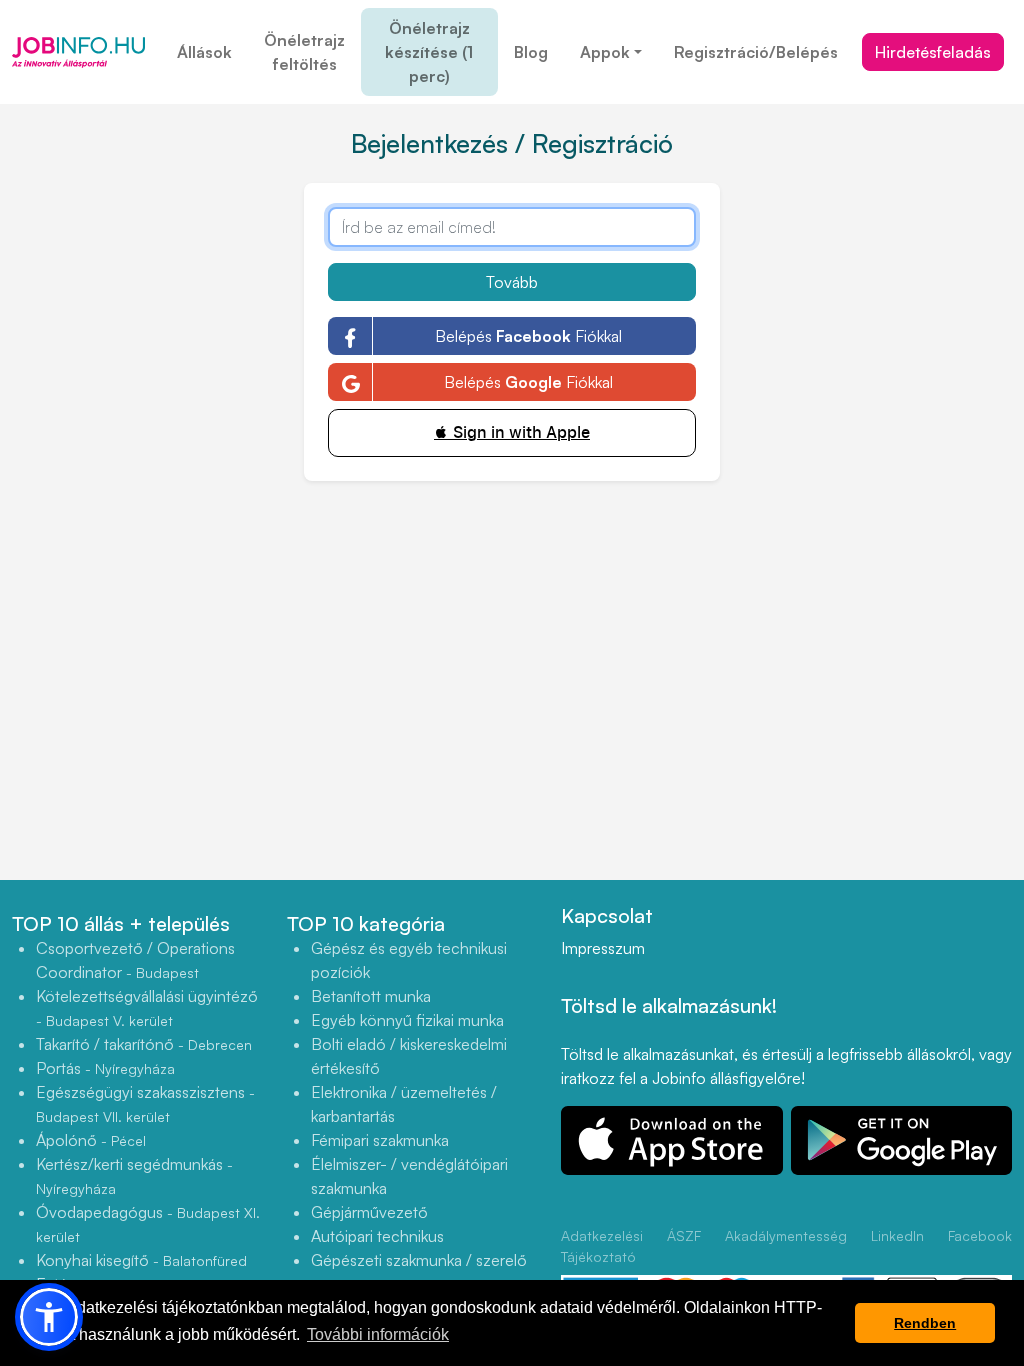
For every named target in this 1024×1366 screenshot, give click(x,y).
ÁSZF (684, 1235)
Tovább (512, 282)
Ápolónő (91, 1140)
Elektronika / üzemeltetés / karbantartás (404, 1104)
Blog (531, 52)
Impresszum (603, 948)
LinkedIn (897, 1235)
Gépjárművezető (369, 1212)
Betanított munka (371, 996)
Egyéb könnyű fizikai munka (407, 1020)
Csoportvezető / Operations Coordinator (135, 960)
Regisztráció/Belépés (756, 52)
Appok (605, 52)
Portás (105, 1068)
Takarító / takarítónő (144, 1044)
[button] (49, 1317)
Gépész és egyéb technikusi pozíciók (409, 960)
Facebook (980, 1235)
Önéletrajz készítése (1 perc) (429, 52)
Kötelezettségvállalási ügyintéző (147, 1007)
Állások (204, 52)
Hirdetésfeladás (933, 52)
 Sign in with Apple (512, 432)
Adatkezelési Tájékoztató (602, 1246)
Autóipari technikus (377, 1236)
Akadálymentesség (786, 1235)
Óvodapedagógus (148, 1223)
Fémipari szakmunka (380, 1140)
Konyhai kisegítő (141, 1260)
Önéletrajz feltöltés (304, 52)
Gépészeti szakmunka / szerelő (419, 1260)
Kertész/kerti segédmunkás (134, 1175)
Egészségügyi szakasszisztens (145, 1103)
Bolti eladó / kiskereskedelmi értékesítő (409, 1056)
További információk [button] (378, 1334)
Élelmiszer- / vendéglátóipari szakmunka (409, 1176)
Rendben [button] (925, 1323)
